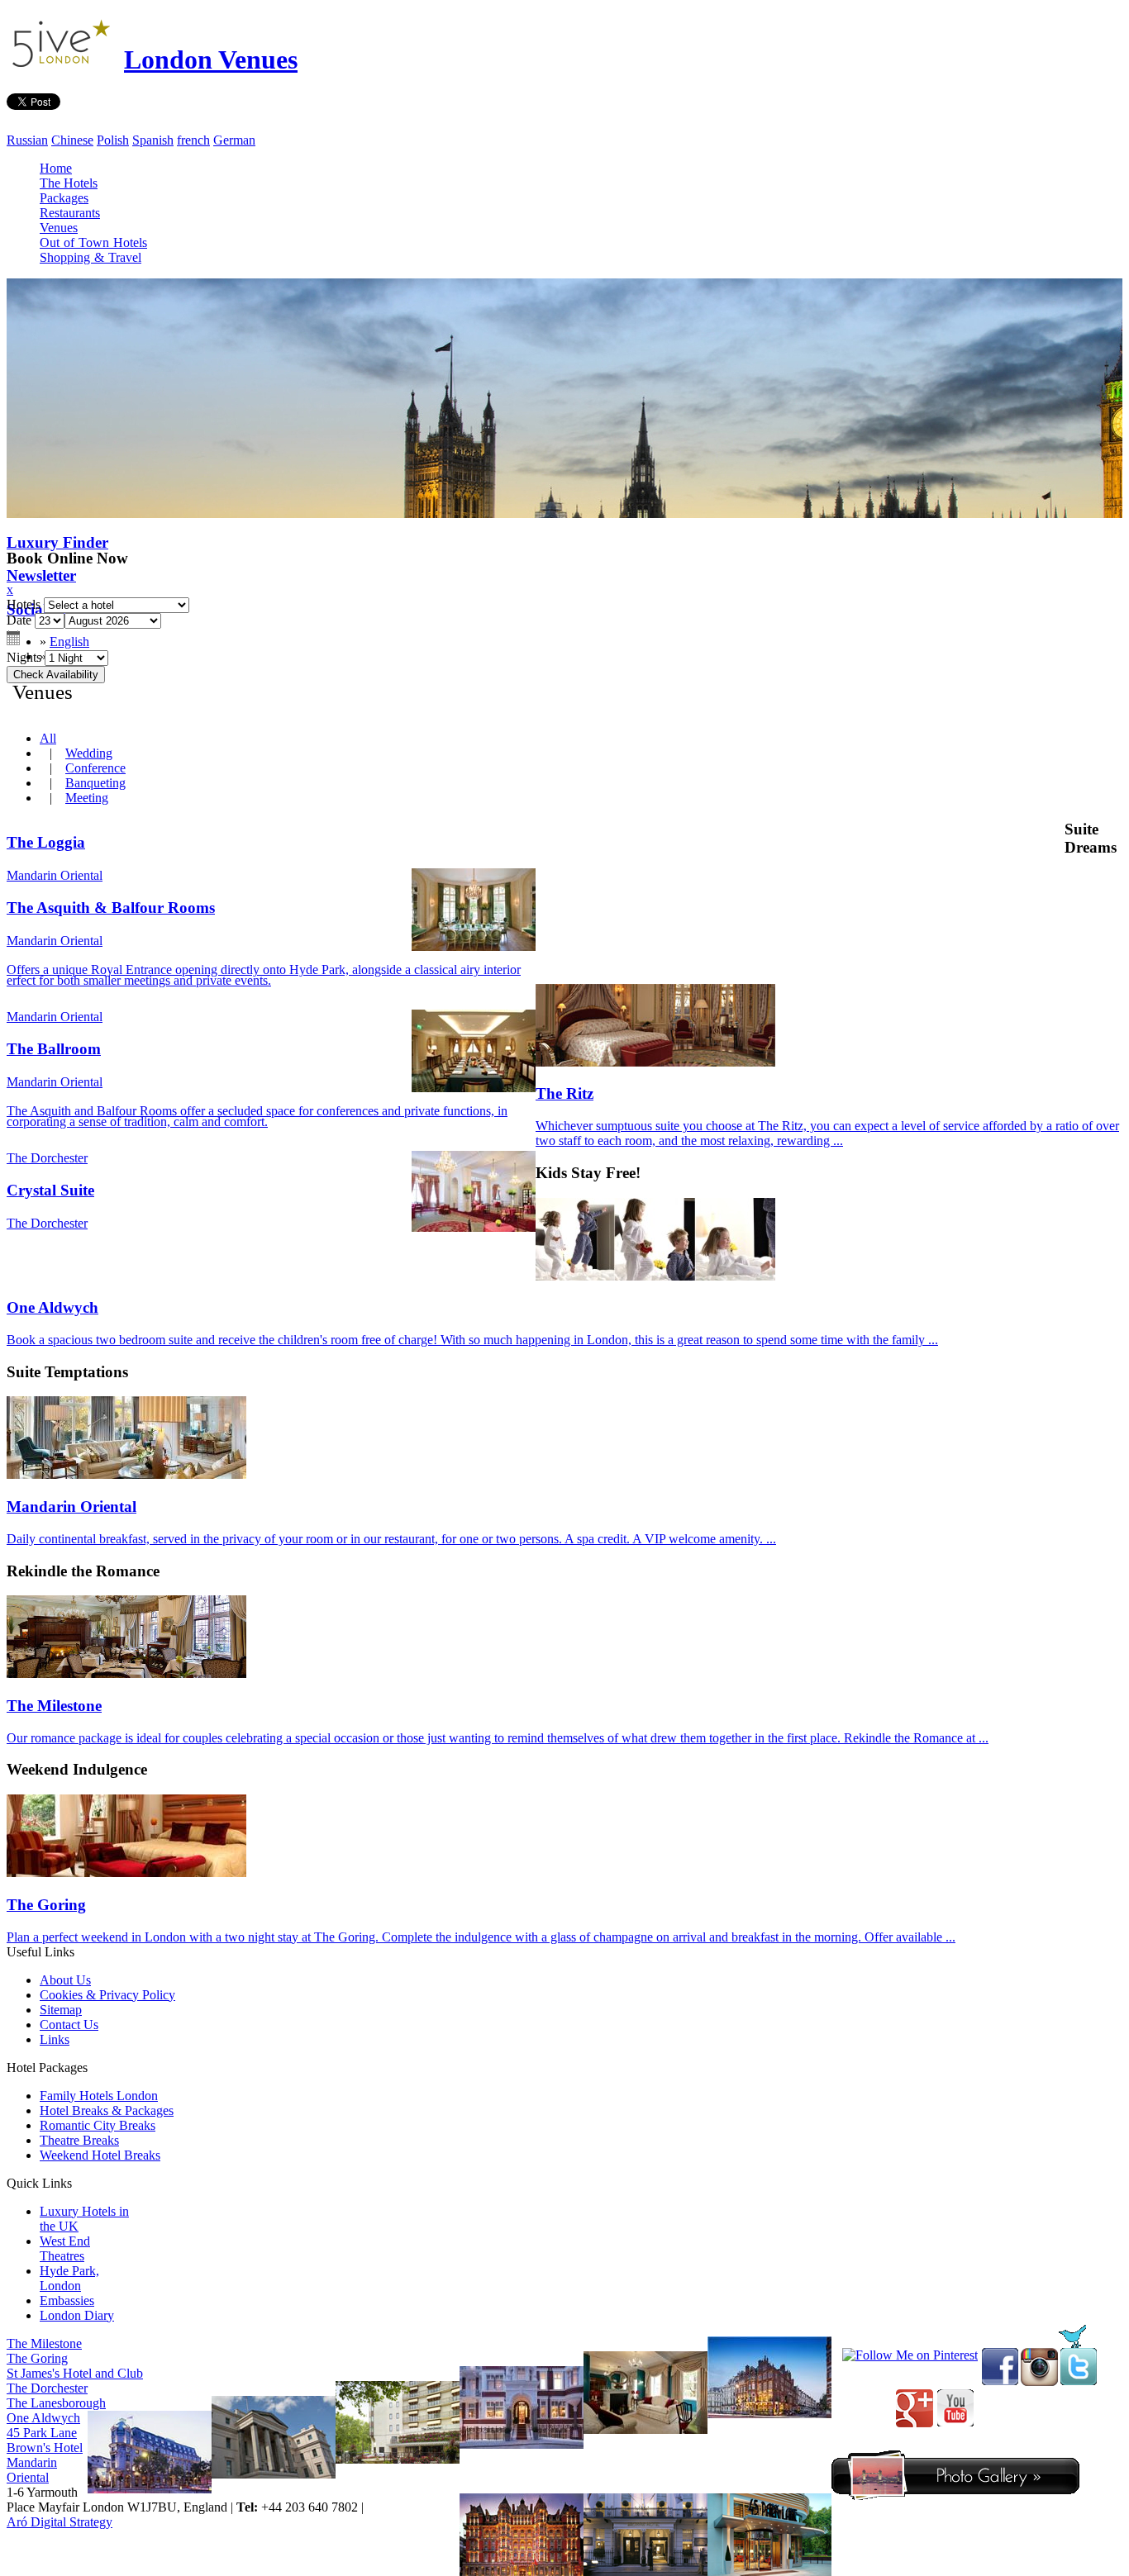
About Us (65, 1980)
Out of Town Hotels (93, 242)
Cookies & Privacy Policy (107, 1995)
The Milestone (44, 2343)
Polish (113, 140)
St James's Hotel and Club (75, 2373)
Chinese (72, 140)
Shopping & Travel (91, 257)
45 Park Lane (42, 2433)
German (234, 140)
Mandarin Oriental (32, 2470)
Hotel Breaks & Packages (107, 2110)
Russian (27, 140)
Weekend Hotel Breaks (100, 2155)
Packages (64, 198)
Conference (95, 768)
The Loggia (46, 842)
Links (55, 2039)
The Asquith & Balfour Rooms (111, 908)
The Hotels (69, 183)
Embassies (67, 2300)
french (193, 140)
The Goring (37, 2358)
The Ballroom (54, 1049)
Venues (59, 228)
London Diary (77, 2315)
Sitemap (61, 2010)
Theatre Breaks (79, 2140)
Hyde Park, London (69, 2278)
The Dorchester (47, 2388)
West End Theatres (65, 2248)
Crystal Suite (50, 1190)
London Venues (211, 59)
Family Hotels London (99, 2096)
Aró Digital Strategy (60, 2522)
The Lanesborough (56, 2403)
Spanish (153, 140)
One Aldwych (43, 2418)
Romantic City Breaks (98, 2125)
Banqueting (95, 783)
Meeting (87, 798)
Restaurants (70, 213)
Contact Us (69, 2025)
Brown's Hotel (45, 2448)
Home (56, 168)
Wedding (89, 753)
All (48, 738)
